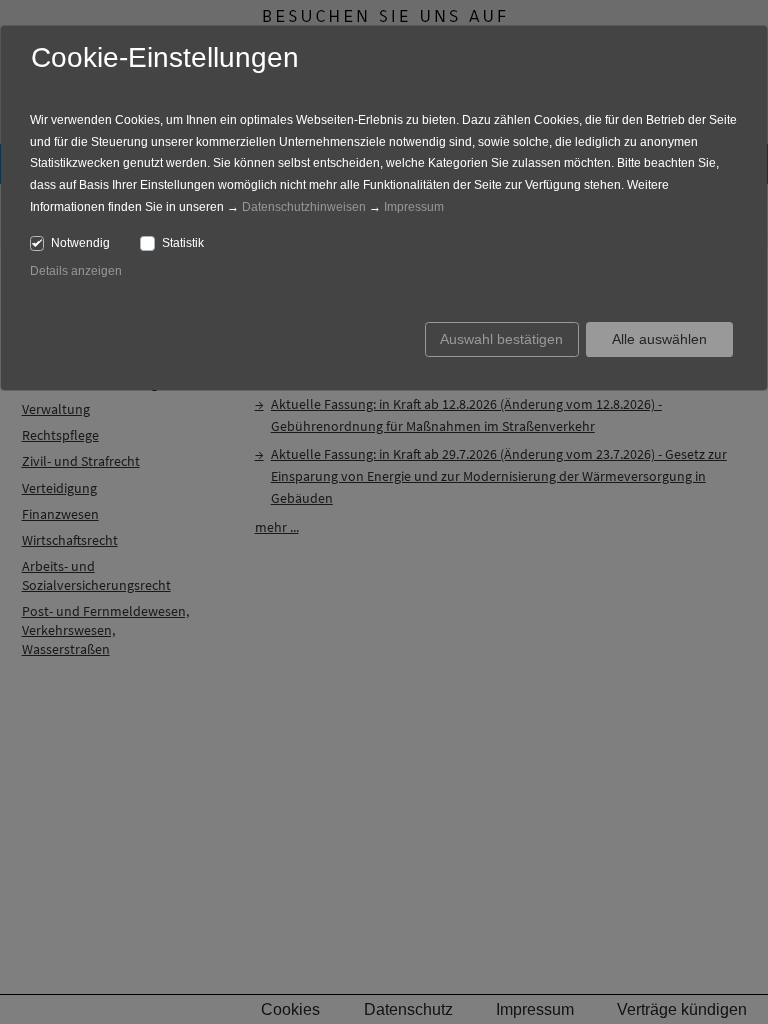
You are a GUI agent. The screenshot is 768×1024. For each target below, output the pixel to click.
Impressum (414, 207)
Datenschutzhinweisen (304, 207)
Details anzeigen (76, 271)
